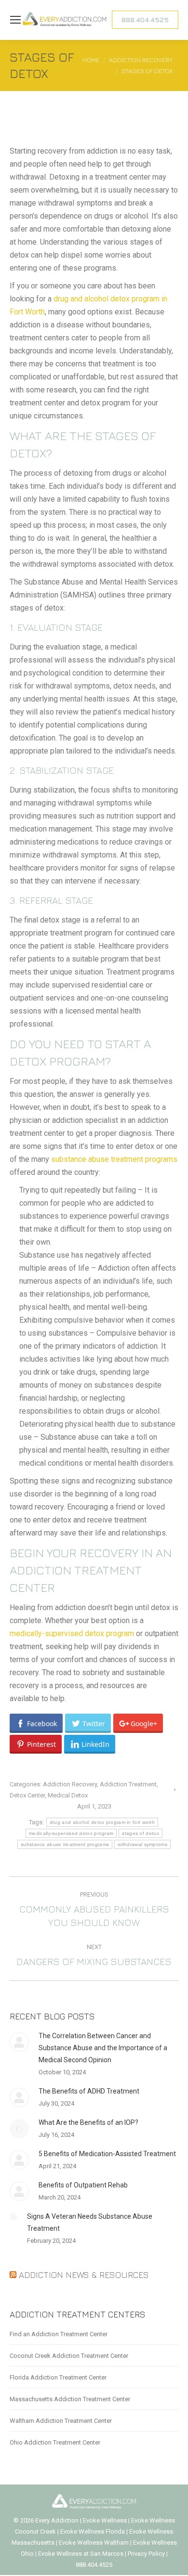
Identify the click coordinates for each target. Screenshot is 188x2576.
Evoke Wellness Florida (93, 2531)
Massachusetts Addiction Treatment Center (70, 2399)
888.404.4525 (94, 2565)
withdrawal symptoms (142, 1844)
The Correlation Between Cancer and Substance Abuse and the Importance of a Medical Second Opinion (103, 2048)
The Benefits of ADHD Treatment (89, 2091)
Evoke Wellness (105, 2520)
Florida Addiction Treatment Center (58, 2377)
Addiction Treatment (128, 1784)
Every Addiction (58, 2520)
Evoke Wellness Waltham (94, 2543)
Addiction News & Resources (84, 2275)
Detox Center (27, 1795)
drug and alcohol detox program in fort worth (102, 1822)
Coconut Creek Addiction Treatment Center (69, 2356)
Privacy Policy (147, 2554)
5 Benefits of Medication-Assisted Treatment (107, 2154)
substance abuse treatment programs (114, 1159)
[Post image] (19, 2042)
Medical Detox (68, 1795)
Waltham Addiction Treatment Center (61, 2421)
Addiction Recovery (70, 1784)
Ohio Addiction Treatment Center (55, 2442)
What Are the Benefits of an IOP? (88, 2122)
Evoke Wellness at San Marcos (81, 2554)
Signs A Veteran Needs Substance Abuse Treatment (90, 2222)
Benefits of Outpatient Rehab (83, 2185)
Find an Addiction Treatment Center (59, 2334)
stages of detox (141, 1833)
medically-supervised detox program (72, 1633)
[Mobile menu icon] (15, 20)
